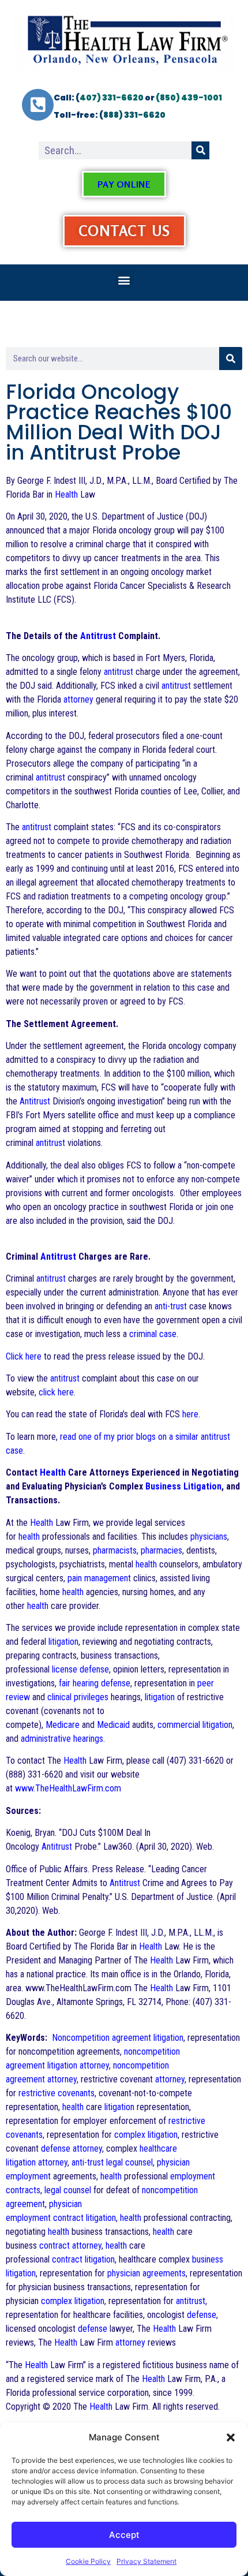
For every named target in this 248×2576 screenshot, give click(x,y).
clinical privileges (78, 1697)
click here (56, 1392)
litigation (63, 1642)
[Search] (200, 150)
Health (66, 494)
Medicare (63, 1725)
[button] (231, 2437)
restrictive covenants (57, 2093)
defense (94, 1669)
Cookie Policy (88, 2561)
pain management (99, 1578)
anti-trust (171, 1306)
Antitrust (98, 636)
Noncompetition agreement (102, 2038)
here (190, 1414)
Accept (124, 2535)
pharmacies (161, 1550)
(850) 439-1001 (189, 98)
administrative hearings (62, 1739)
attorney (78, 699)
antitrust (119, 672)
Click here (24, 1356)
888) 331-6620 (134, 115)
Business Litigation (183, 1486)
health (29, 1537)
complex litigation (146, 2135)
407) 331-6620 (112, 98)
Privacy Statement (146, 2561)
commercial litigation (195, 1725)
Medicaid (113, 1725)
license (65, 1669)
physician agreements (146, 2273)
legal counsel (129, 2162)
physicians (209, 1537)
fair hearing (79, 1683)
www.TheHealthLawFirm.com (68, 1788)
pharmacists (115, 1550)
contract (68, 2218)
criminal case (153, 1334)
